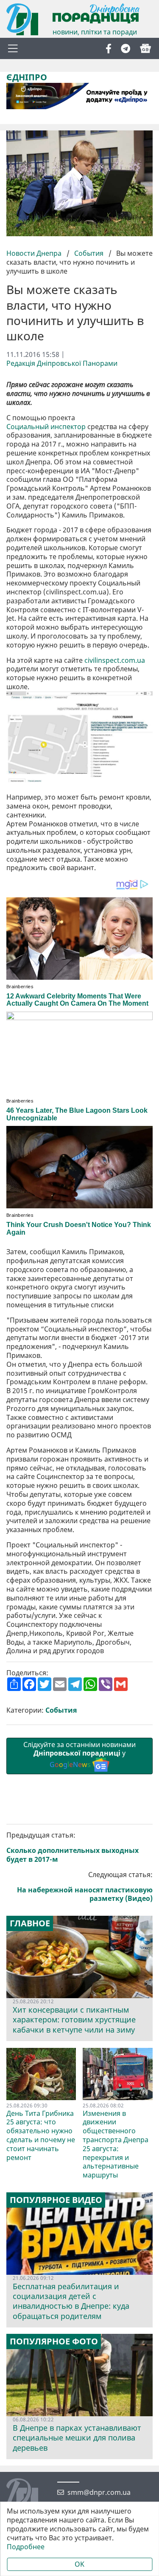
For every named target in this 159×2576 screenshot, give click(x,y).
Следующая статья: (85, 1887)
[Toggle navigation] (13, 48)
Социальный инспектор (46, 427)
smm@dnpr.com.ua (99, 2493)
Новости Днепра (35, 253)
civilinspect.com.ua (115, 660)
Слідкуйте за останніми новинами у (79, 1755)
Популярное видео (56, 2200)
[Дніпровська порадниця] (29, 2495)
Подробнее (26, 2547)
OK (79, 2564)
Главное (30, 1923)
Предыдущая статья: (73, 1847)
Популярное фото (54, 2341)
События (89, 253)
